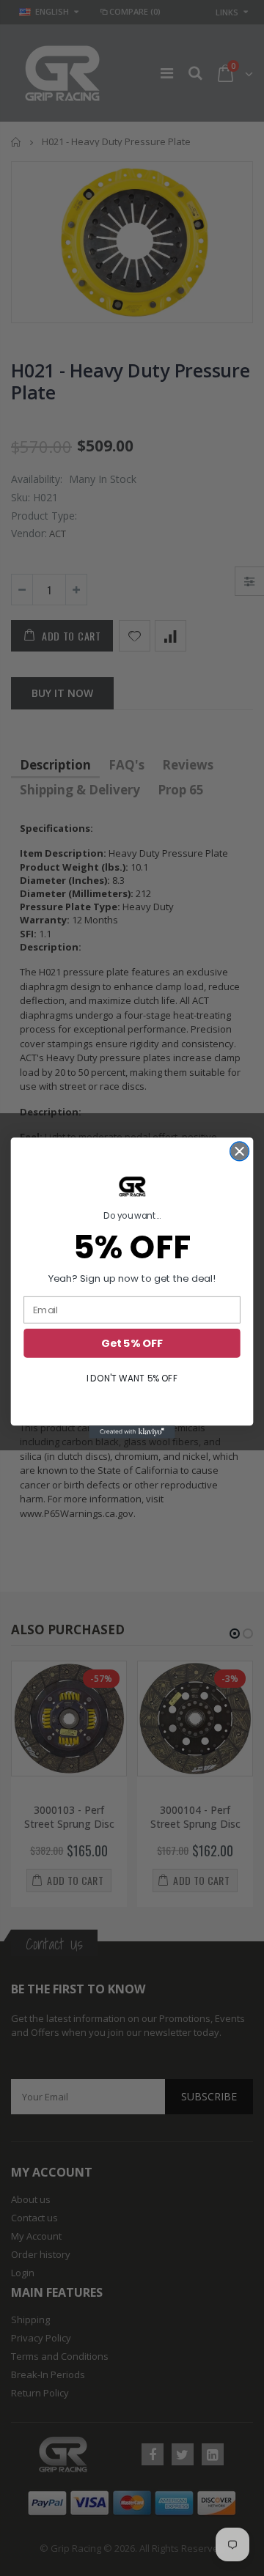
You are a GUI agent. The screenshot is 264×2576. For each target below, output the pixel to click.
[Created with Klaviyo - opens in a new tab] (132, 1432)
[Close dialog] (240, 1151)
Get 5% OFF (132, 1344)
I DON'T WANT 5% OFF (132, 1378)
